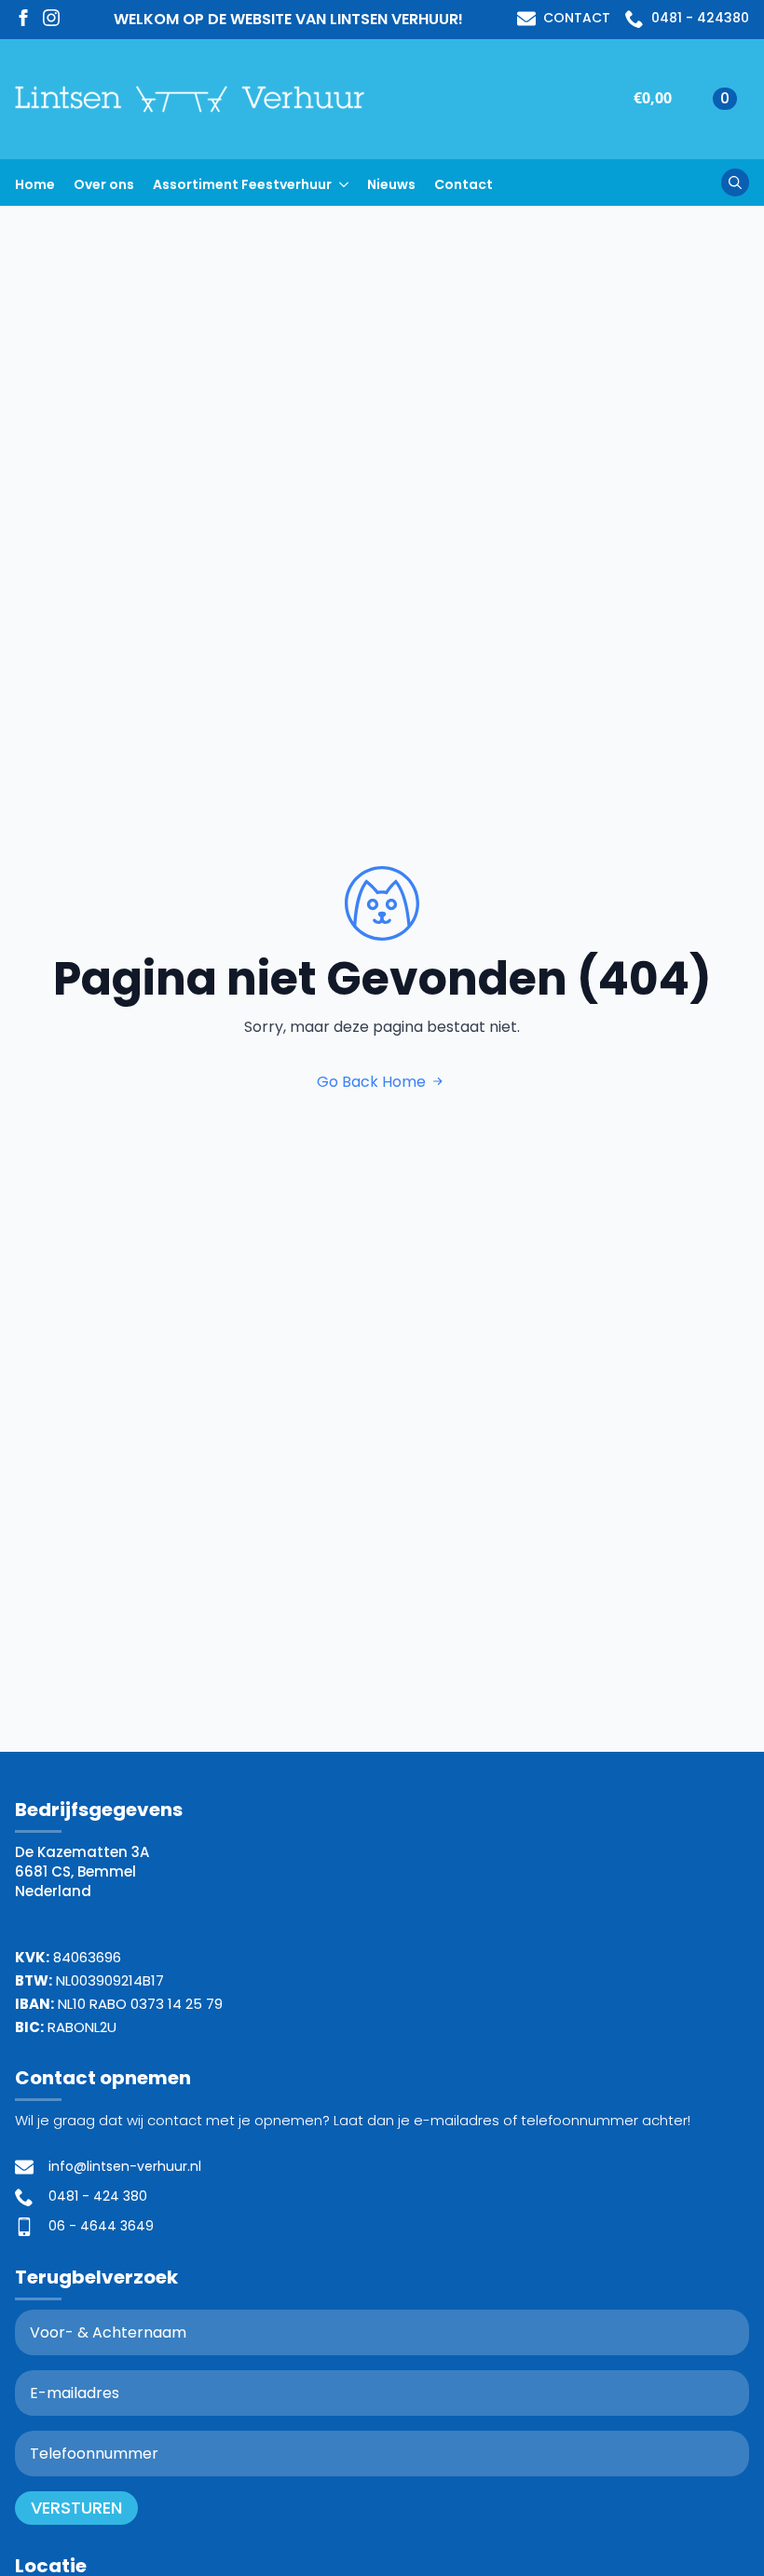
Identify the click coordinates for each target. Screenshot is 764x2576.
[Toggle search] (735, 183)
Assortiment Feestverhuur (242, 184)
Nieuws (391, 184)
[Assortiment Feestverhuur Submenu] (349, 182)
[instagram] (51, 18)
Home (35, 184)
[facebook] (23, 18)
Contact (464, 184)
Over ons (104, 184)
